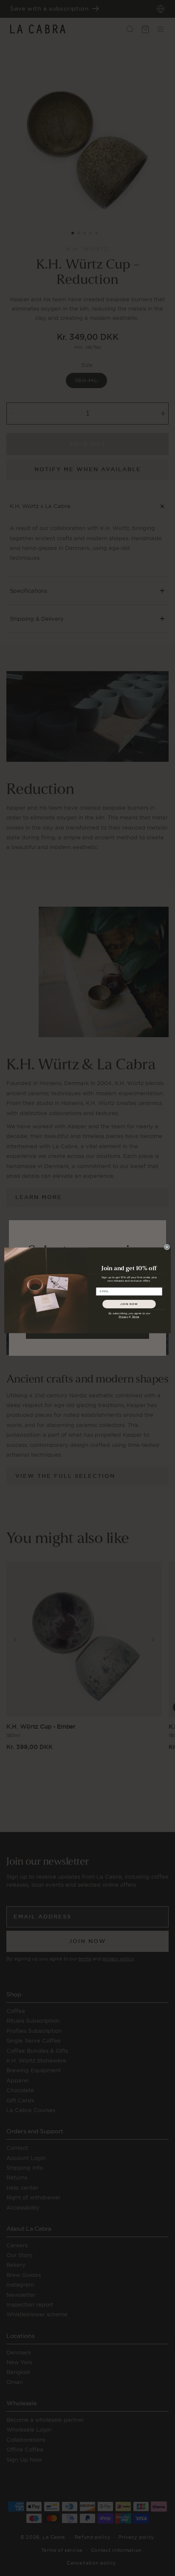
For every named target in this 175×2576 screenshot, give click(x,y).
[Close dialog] (167, 1247)
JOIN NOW (129, 1304)
